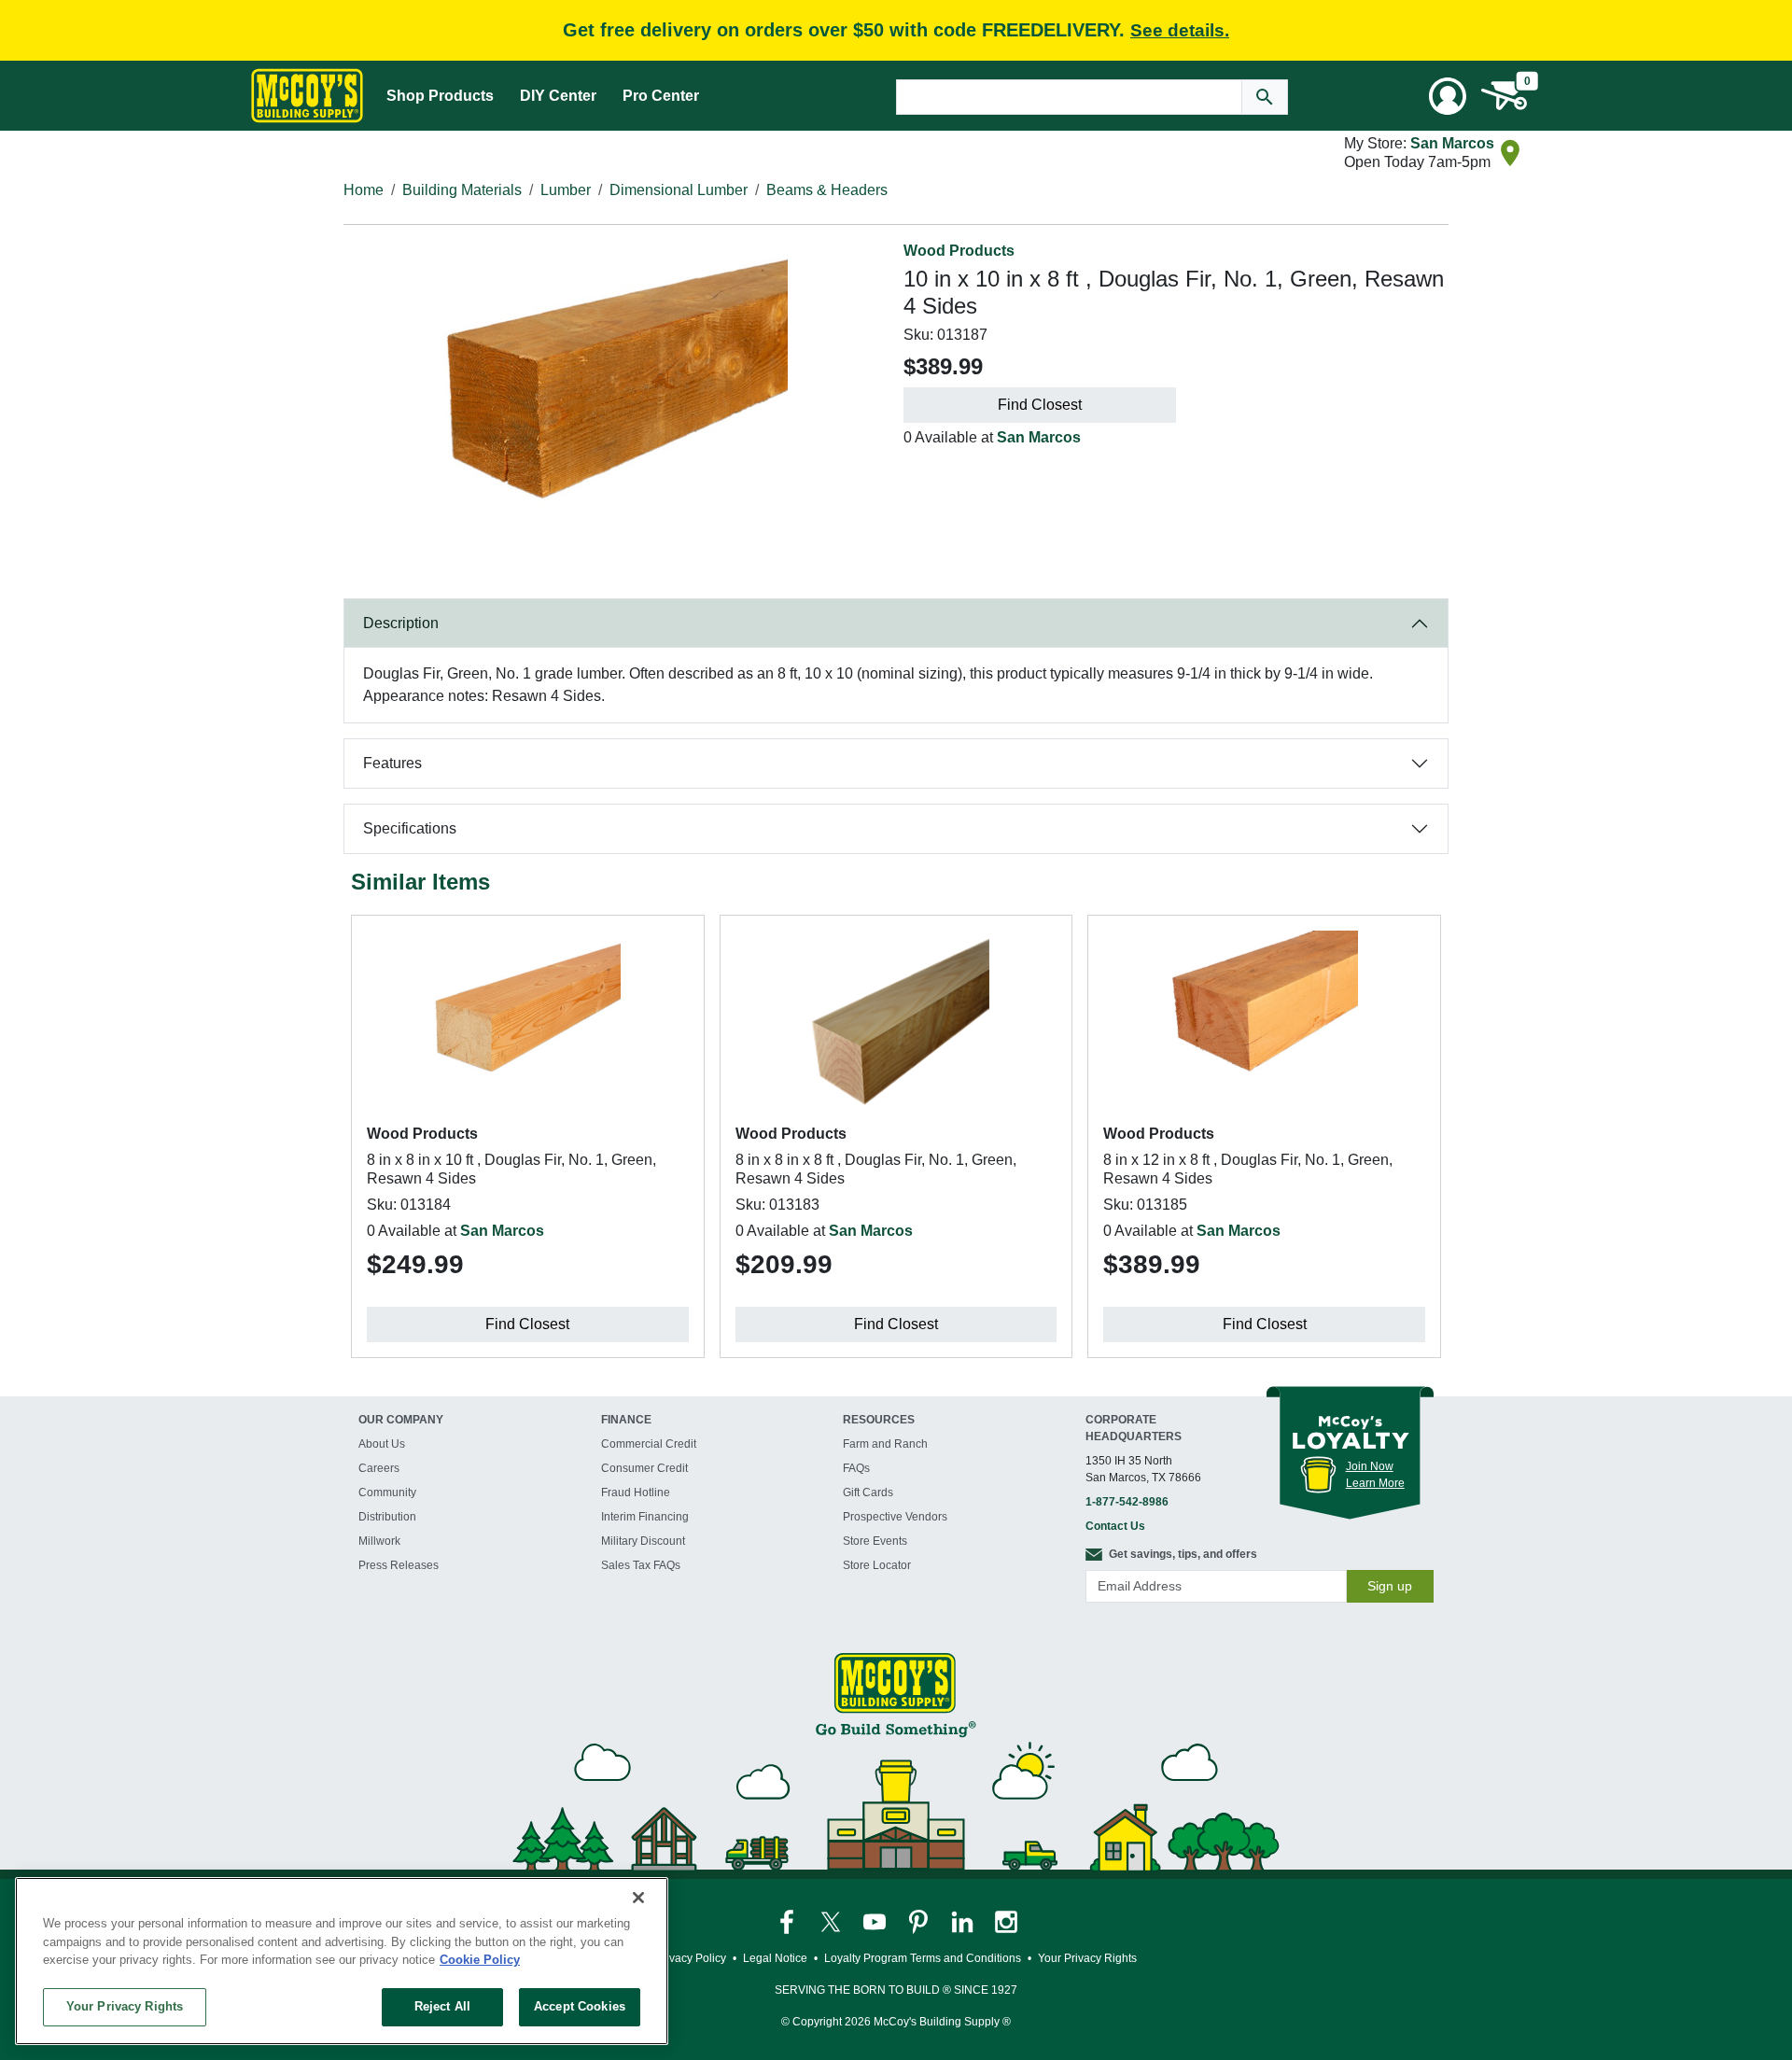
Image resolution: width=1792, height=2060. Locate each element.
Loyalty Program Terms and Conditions (923, 1958)
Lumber (566, 190)
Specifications (410, 828)
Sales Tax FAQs (641, 1565)
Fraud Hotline (636, 1492)
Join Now (1370, 1466)
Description (401, 623)
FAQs (856, 1468)
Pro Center (661, 96)
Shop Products (440, 96)
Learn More (1375, 1483)
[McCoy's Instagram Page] (1006, 1921)
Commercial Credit (649, 1444)
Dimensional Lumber (679, 190)
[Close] (638, 1898)
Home (364, 190)
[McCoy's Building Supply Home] (307, 96)
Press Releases (399, 1565)
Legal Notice (775, 1958)
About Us (382, 1444)
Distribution (387, 1517)
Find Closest (1040, 405)
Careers (379, 1468)
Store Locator (877, 1565)
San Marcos (1452, 143)
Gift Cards (868, 1492)
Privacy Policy (691, 1958)
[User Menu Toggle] (1448, 96)
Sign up (1390, 1586)
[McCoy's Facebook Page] (788, 1921)
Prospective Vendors (895, 1517)
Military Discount (643, 1541)
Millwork (379, 1541)
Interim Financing (645, 1517)
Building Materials (462, 190)
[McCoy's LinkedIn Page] (964, 1921)
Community (387, 1492)
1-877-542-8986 (1127, 1502)
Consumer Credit (644, 1468)
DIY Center (558, 96)
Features (392, 763)
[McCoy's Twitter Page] (832, 1921)
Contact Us (1115, 1526)
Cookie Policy (480, 1960)
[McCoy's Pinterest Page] (920, 1921)
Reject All (442, 2006)
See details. (1180, 30)
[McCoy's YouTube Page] (876, 1921)
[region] (342, 1961)
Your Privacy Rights (125, 2006)
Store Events (875, 1541)
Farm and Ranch (885, 1444)
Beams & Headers (827, 190)
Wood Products (959, 251)
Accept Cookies (580, 2006)
